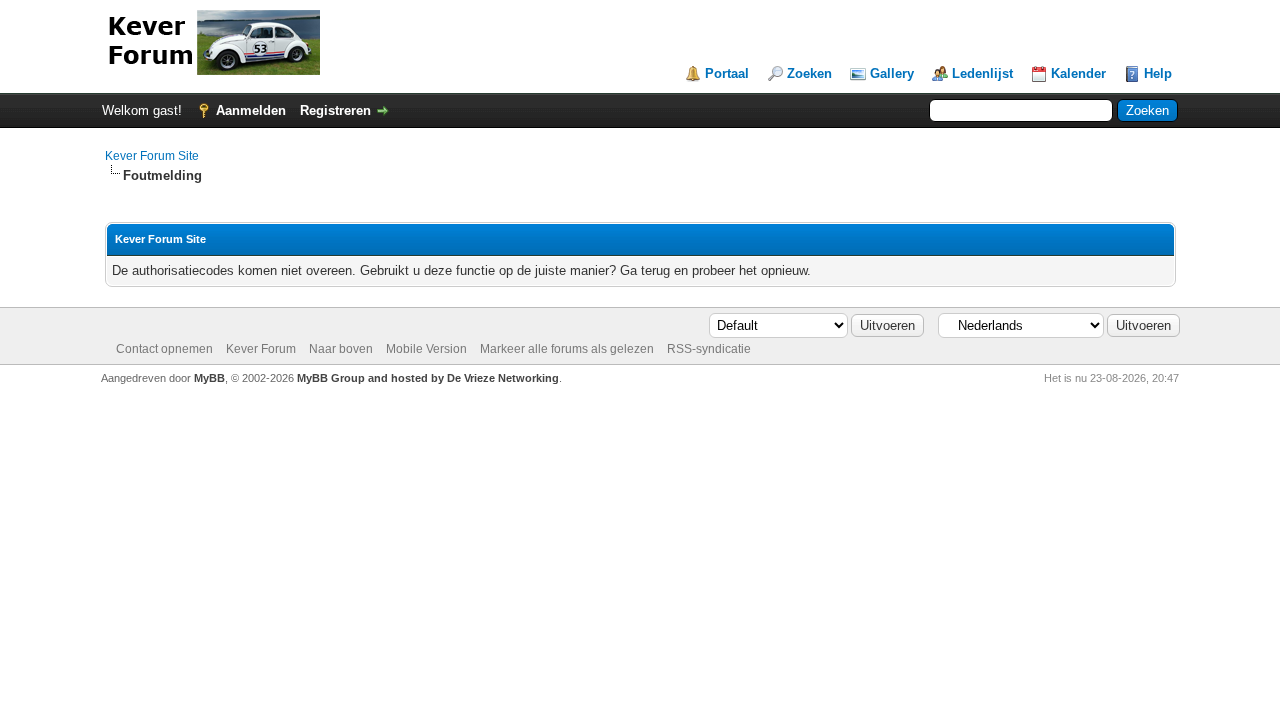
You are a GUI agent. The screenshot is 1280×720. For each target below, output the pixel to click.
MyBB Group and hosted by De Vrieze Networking (428, 378)
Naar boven (341, 349)
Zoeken (809, 73)
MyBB (209, 378)
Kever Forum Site (152, 156)
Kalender (1078, 73)
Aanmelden (251, 110)
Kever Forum (261, 349)
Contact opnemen (164, 349)
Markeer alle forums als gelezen (567, 349)
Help (1158, 73)
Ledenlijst (982, 73)
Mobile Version (426, 349)
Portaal (727, 73)
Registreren (335, 110)
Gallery (892, 73)
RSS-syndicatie (709, 349)
